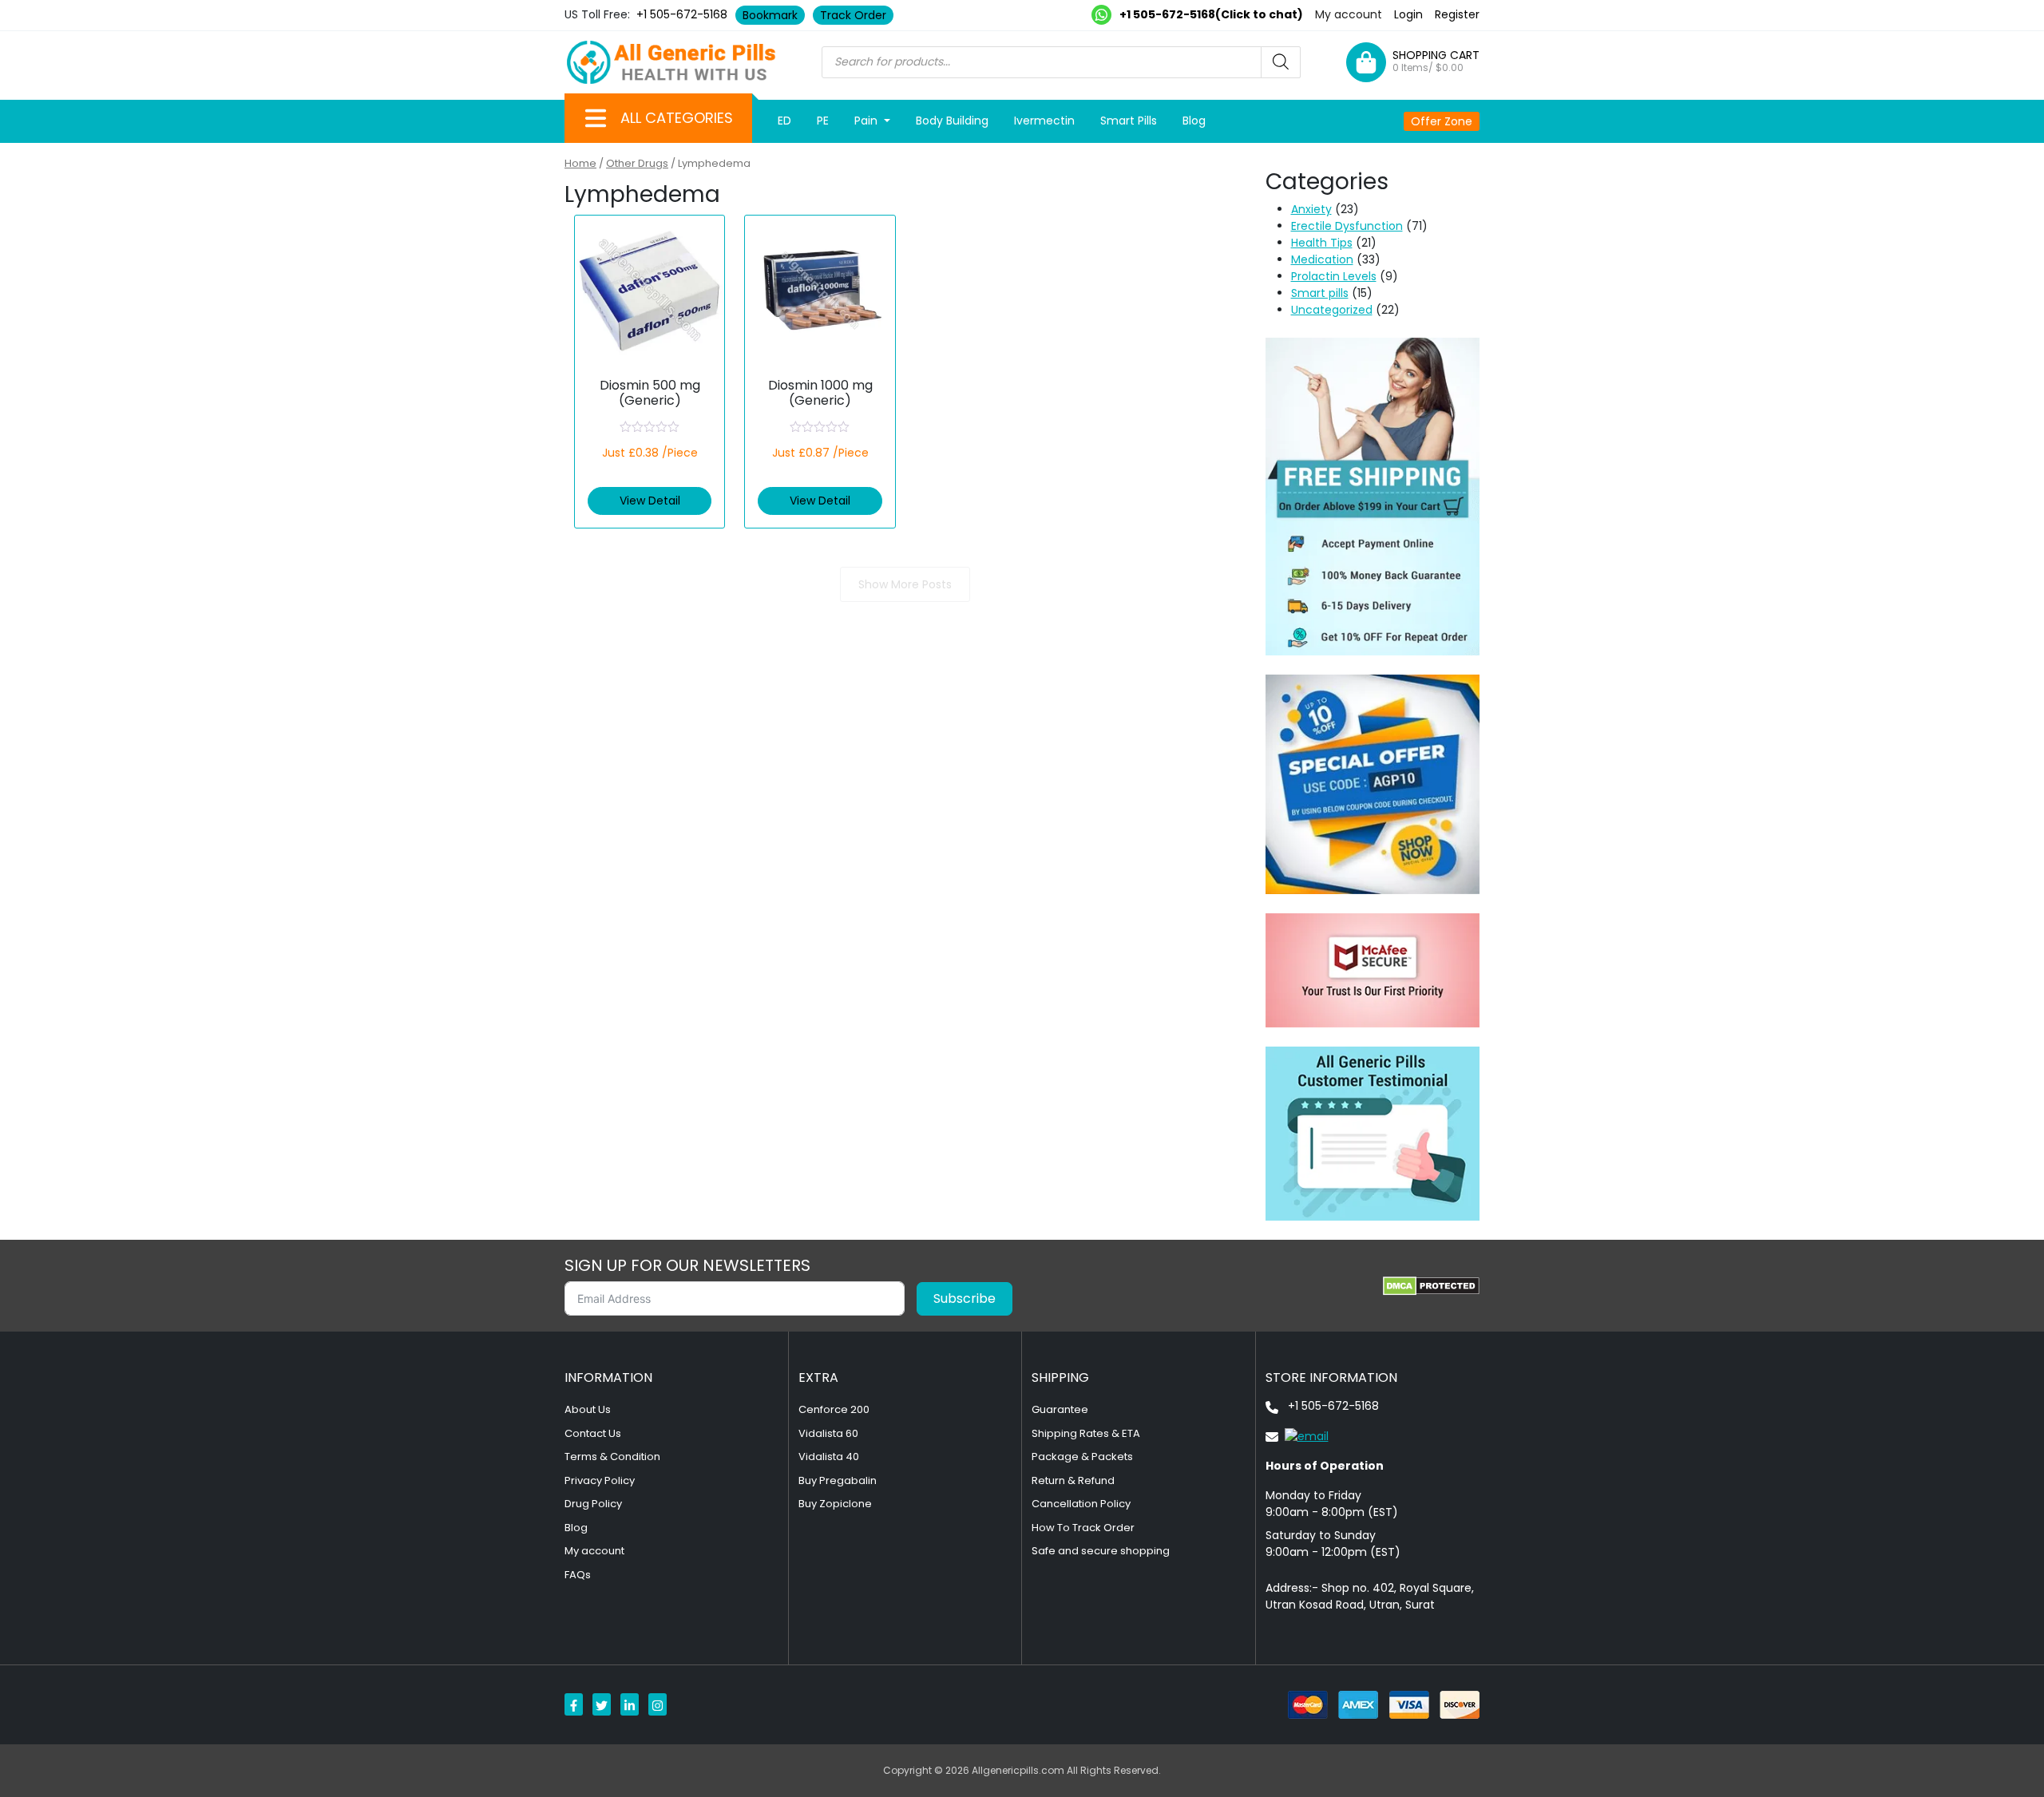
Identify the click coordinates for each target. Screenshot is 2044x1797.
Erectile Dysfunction (1347, 226)
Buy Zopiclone (835, 1504)
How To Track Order (1083, 1528)
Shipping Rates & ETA (1086, 1433)
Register (1457, 14)
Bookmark (770, 15)
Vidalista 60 (828, 1433)
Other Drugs (637, 163)
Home (580, 163)
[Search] (1281, 62)
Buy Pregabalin (838, 1480)
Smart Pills (1129, 121)
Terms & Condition (612, 1457)
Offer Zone (1442, 121)
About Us (588, 1409)
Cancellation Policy (1081, 1504)
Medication (1322, 259)
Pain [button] (868, 121)
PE (823, 121)
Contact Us (593, 1433)
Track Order (853, 15)
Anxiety (1311, 209)
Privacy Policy (600, 1480)
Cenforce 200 (834, 1409)
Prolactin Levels (1334, 276)
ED (784, 121)
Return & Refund (1073, 1480)
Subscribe (965, 1298)
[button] (596, 118)
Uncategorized (1332, 310)
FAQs (578, 1575)
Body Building (952, 121)
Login (1408, 14)
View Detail (650, 501)
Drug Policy (593, 1504)
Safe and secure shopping (1101, 1551)
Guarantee (1060, 1409)
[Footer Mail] (1297, 1435)
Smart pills (1320, 293)
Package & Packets (1082, 1457)
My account (1349, 14)
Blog (1194, 121)
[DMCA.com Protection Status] (1431, 1286)
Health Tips (1322, 243)
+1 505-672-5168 (682, 14)
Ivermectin (1044, 121)
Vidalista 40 (829, 1457)
